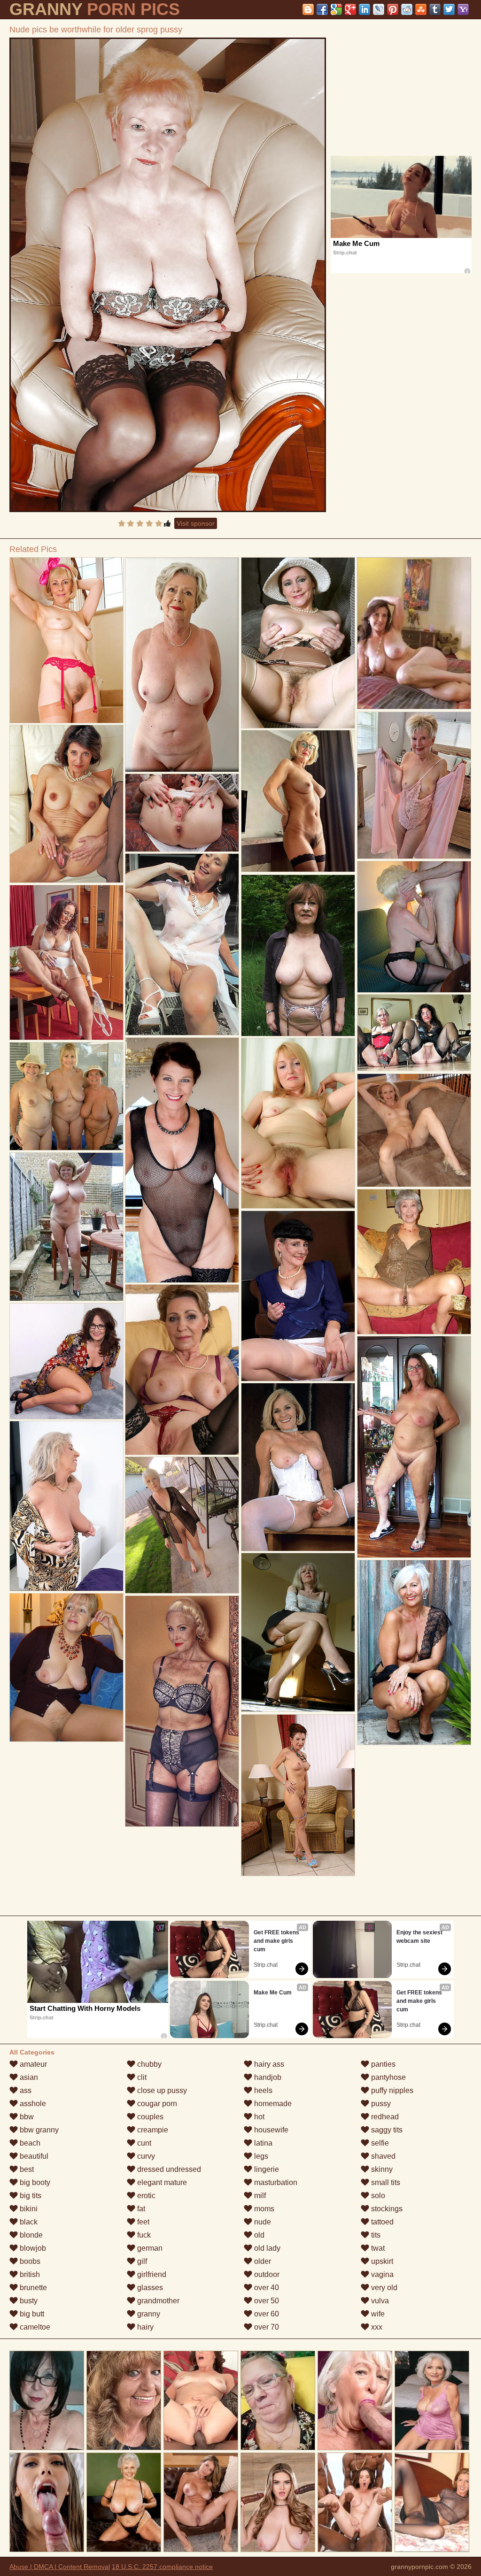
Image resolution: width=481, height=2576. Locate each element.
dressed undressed (168, 2169)
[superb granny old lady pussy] (414, 1652)
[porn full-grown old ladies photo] (298, 1467)
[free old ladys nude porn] (66, 1506)
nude (262, 2222)
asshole (32, 2104)
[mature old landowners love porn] (182, 1525)
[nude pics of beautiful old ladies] (414, 1130)
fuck (143, 2235)
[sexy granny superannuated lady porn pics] (182, 1711)
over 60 (266, 2314)
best (26, 2169)
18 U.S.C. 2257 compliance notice (162, 2567)
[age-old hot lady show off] (298, 643)
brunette (32, 2288)
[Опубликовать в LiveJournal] (379, 9)
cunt (143, 2143)
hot (258, 2117)
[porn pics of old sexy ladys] (414, 1447)
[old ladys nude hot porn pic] (66, 1361)
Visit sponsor (196, 523)
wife (377, 2314)
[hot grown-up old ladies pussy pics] (298, 1795)
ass (25, 2090)
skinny (381, 2169)
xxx (376, 2327)
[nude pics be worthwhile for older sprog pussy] (168, 275)
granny (148, 2314)
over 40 (266, 2288)
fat (140, 2209)
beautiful (33, 2156)
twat (377, 2248)
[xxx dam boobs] (66, 1096)
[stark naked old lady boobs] (298, 955)
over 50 (266, 2301)
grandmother (157, 2301)
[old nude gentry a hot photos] (298, 801)
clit (141, 2077)
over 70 (266, 2327)
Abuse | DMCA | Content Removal (60, 2567)
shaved (382, 2156)
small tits (385, 2182)
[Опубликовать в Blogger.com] (308, 9)
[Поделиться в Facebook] (322, 9)
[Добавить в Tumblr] (435, 9)
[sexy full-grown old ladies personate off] (66, 640)
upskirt (381, 2261)
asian (28, 2077)
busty (28, 2301)
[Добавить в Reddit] (407, 9)
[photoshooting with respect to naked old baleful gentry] (298, 1296)
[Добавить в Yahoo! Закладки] (463, 9)
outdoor (266, 2274)
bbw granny (38, 2130)
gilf (141, 2261)
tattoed (381, 2222)
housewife (270, 2130)
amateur (32, 2064)
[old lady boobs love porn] (182, 813)
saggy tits (386, 2130)
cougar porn (156, 2104)
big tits (30, 2196)
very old (383, 2288)
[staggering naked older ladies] (66, 962)
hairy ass (268, 2064)
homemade (272, 2104)
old (258, 2235)
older (262, 2261)
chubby (148, 2064)
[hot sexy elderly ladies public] (182, 1369)
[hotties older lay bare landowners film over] (414, 1262)
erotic (145, 2196)
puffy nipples (391, 2090)
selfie (379, 2143)
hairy (144, 2327)
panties (382, 2064)
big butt (31, 2314)
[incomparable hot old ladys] (66, 1227)
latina (262, 2143)
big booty (34, 2182)
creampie (152, 2130)
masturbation (275, 2182)
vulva (379, 2301)
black (28, 2222)
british (29, 2274)
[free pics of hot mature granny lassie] (414, 1033)
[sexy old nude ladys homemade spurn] (182, 664)
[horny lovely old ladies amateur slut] (66, 804)
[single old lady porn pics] (414, 927)
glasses (149, 2288)
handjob (267, 2077)
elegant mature (161, 2182)
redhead (384, 2117)
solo (377, 2196)
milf (259, 2196)
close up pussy (161, 2090)
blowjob (32, 2248)
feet (142, 2222)
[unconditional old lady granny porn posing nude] (182, 944)
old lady (266, 2248)
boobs (29, 2261)
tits (375, 2235)
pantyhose (388, 2077)
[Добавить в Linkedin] (365, 9)
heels (262, 2090)
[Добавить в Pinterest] (393, 9)
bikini (28, 2209)
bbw (26, 2117)
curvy (145, 2156)
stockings (386, 2209)
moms (263, 2209)
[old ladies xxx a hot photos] (414, 785)
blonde (30, 2235)
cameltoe (34, 2327)
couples (149, 2117)
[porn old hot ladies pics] (298, 1632)
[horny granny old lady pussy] (182, 1160)
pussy (380, 2104)
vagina (381, 2274)
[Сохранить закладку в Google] (336, 9)
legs (260, 2156)
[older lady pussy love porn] (66, 1667)
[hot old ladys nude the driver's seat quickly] (298, 1123)
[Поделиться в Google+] (350, 9)
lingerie (266, 2169)
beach (29, 2143)
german (149, 2248)
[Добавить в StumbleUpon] (421, 9)
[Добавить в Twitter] (449, 9)
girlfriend (151, 2274)
